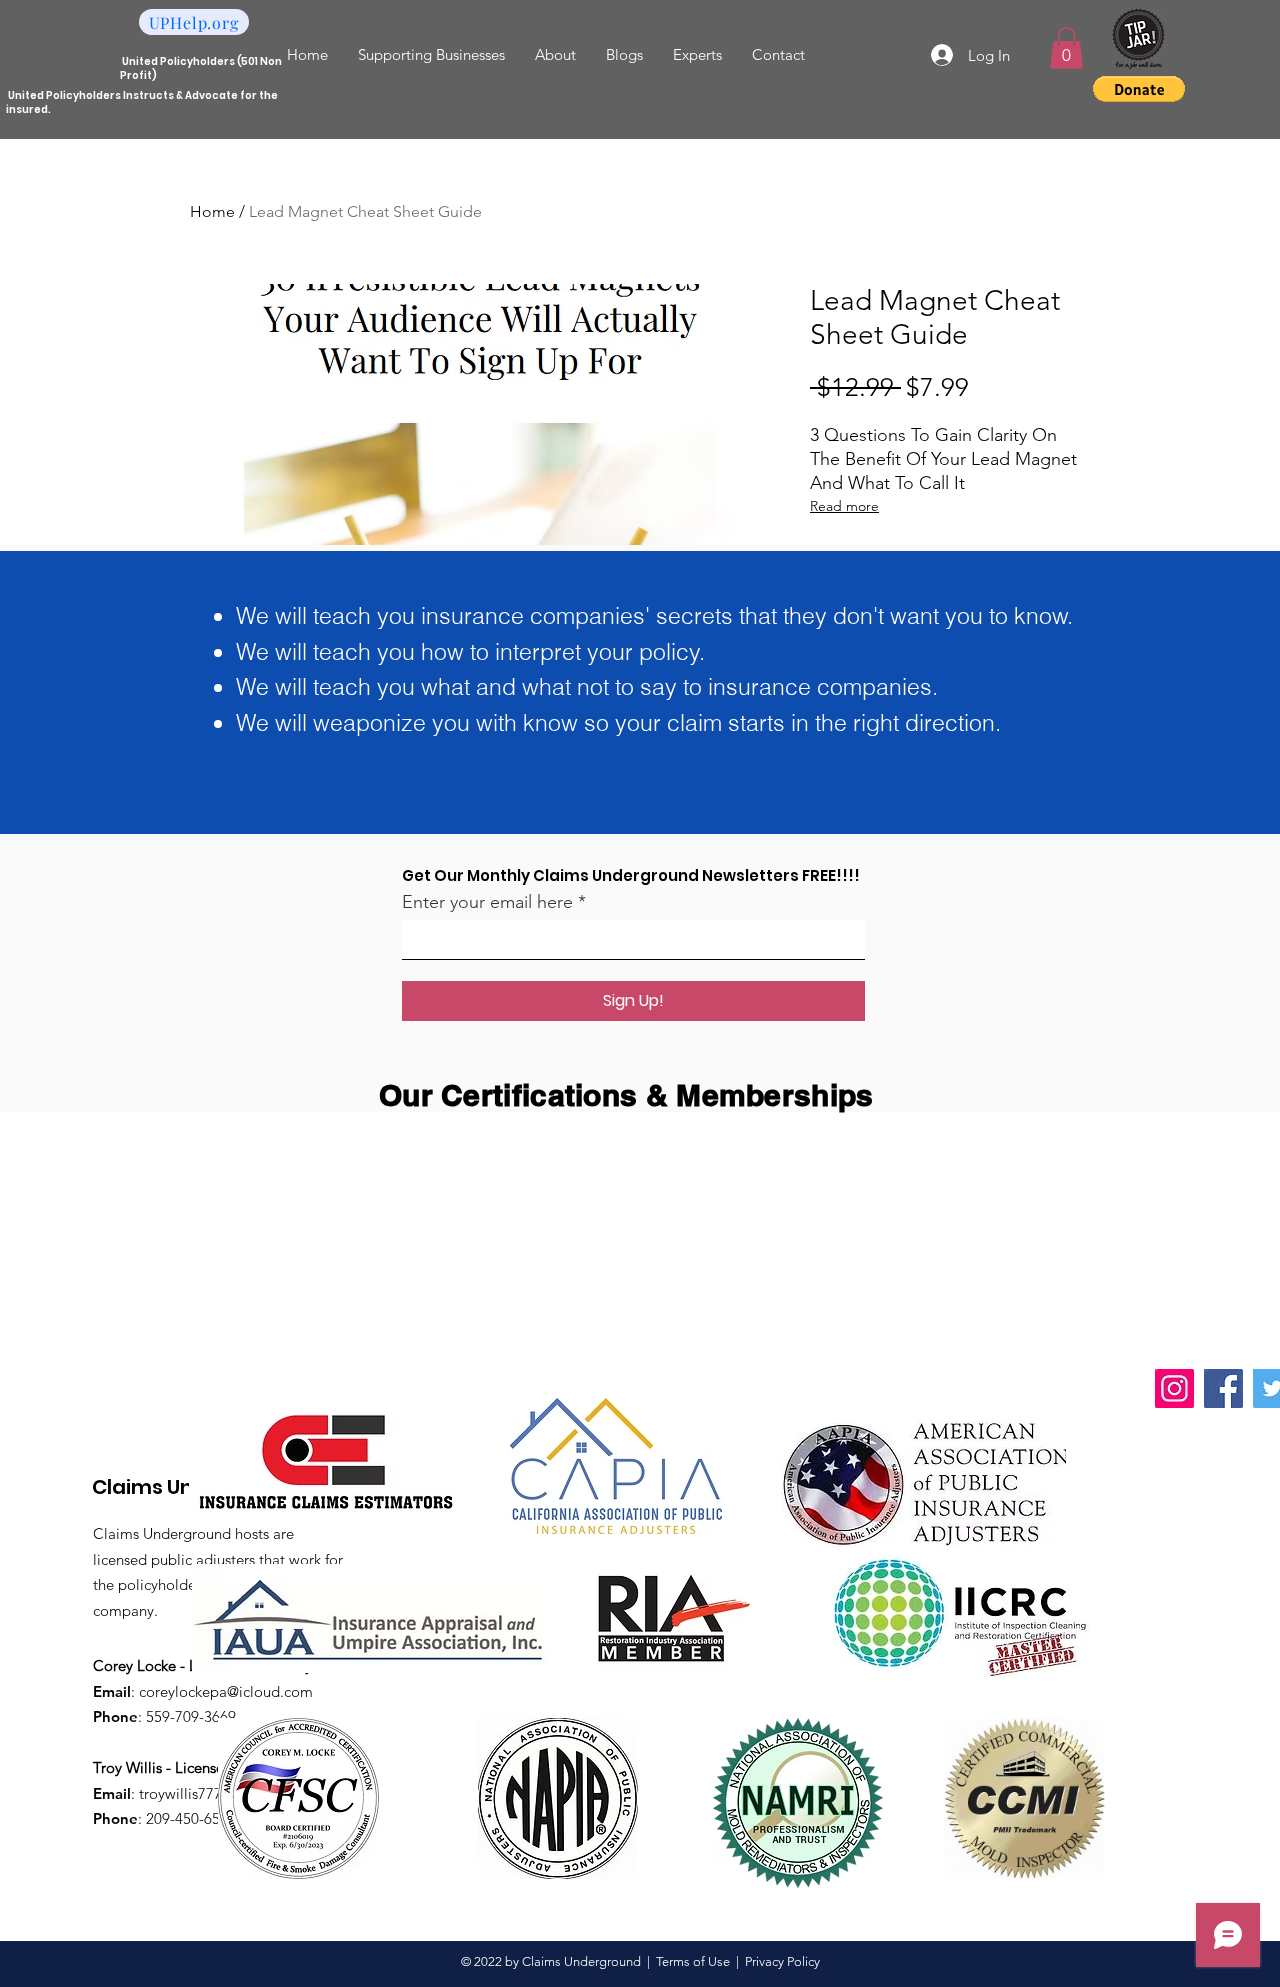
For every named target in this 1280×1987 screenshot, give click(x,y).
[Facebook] (1223, 1388)
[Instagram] (1174, 1388)
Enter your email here (487, 902)
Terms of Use (693, 1961)
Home (212, 211)
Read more (844, 506)
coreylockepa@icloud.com (226, 1691)
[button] (1066, 48)
